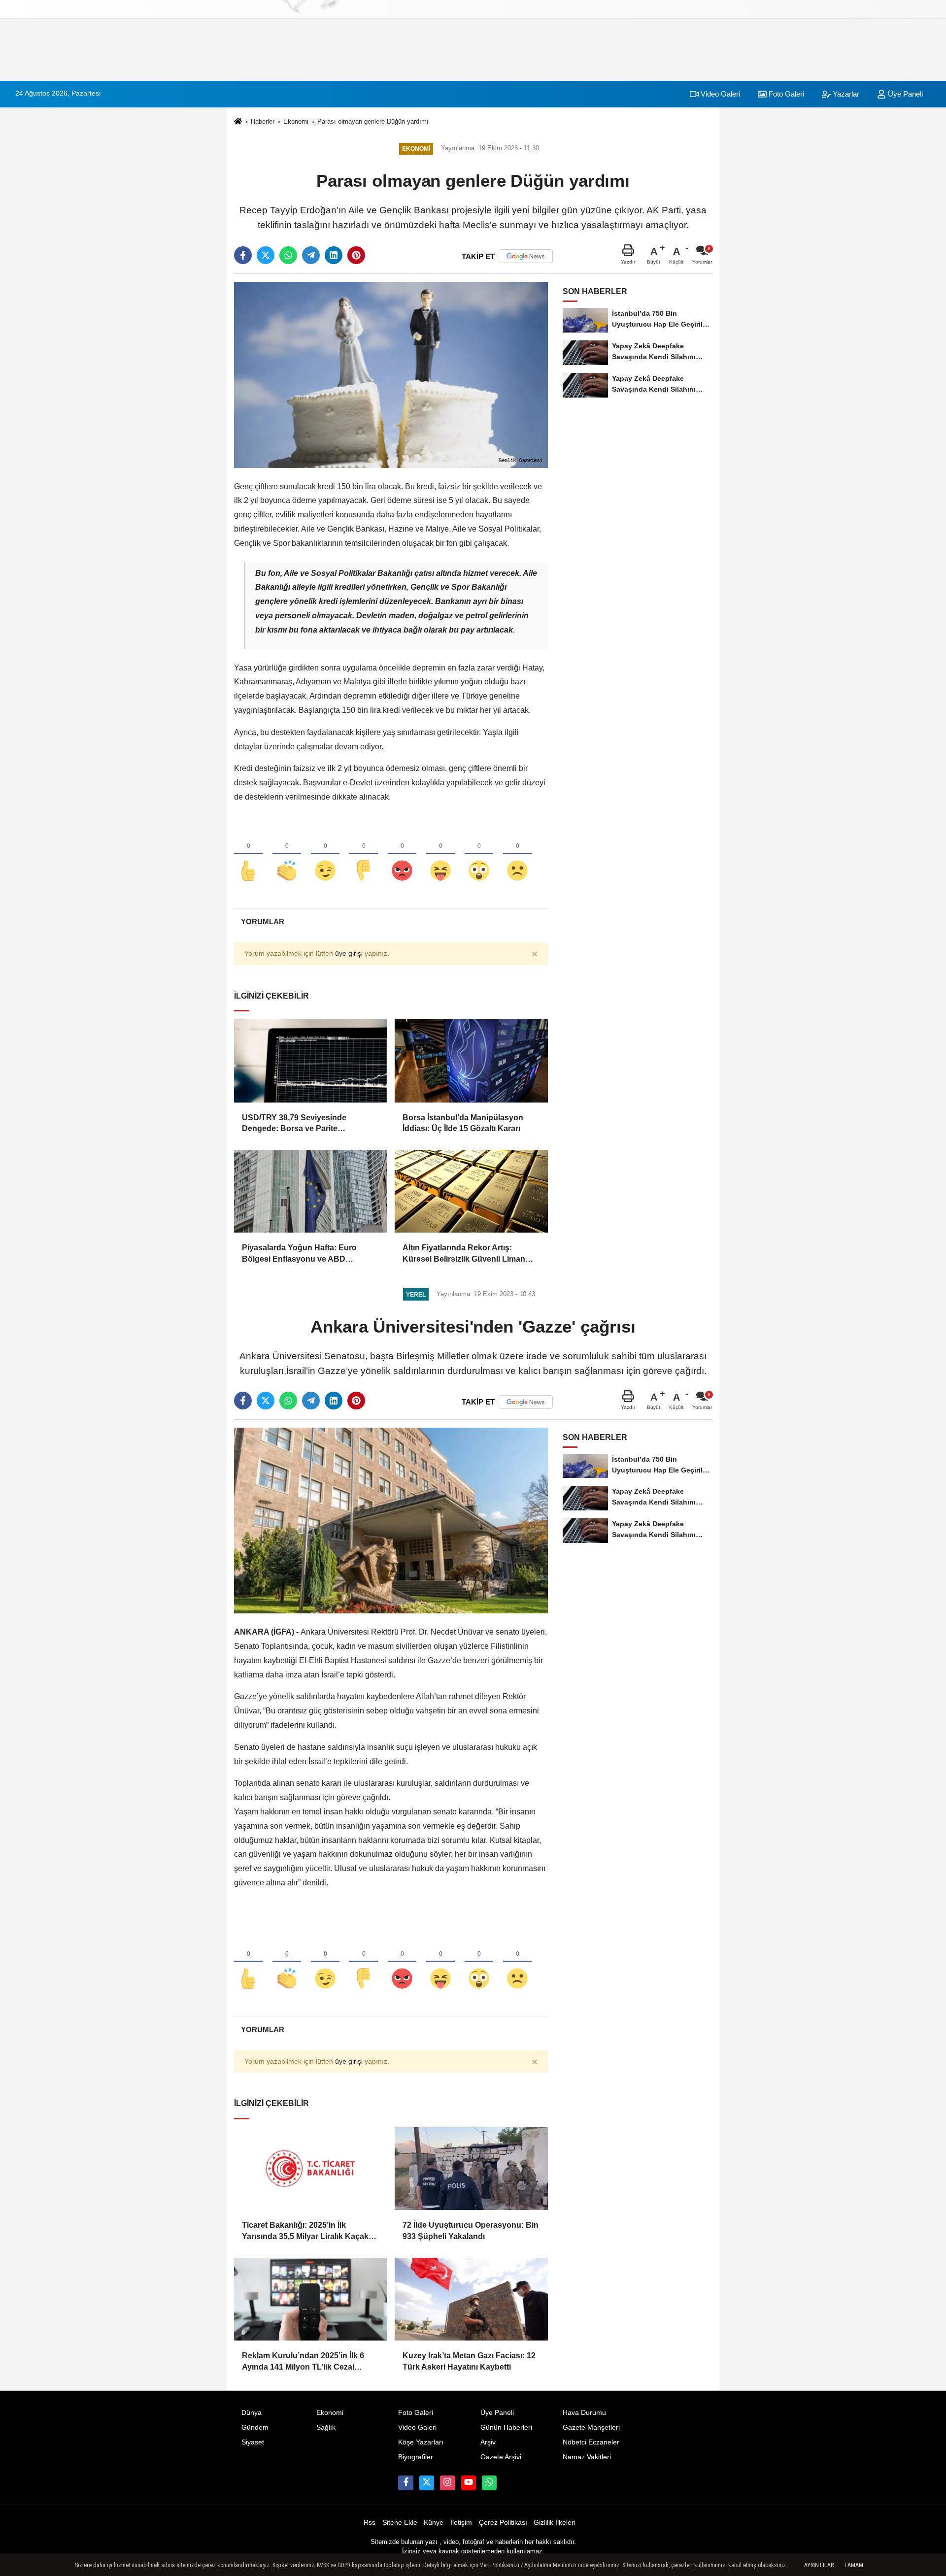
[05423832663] (489, 2483)
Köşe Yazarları (421, 2442)
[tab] (262, 921)
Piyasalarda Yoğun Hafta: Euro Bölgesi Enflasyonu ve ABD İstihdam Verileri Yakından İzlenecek (309, 1254)
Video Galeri (719, 94)
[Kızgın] (402, 854)
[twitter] (266, 255)
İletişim (461, 2523)
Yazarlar (845, 94)
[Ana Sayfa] (238, 122)
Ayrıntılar (819, 2565)
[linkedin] (334, 255)
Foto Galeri (785, 94)
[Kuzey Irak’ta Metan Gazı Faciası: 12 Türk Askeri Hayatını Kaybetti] (471, 2299)
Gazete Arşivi (501, 2457)
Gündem (255, 2427)
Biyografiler (416, 2457)
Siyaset (253, 2442)
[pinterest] (356, 255)
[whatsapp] (288, 255)
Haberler (263, 121)
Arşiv (488, 2442)
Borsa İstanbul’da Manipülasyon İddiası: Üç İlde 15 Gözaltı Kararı (463, 1123)
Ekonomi (296, 121)
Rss (370, 2523)
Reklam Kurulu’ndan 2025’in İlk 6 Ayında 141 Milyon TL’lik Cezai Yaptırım (303, 2362)
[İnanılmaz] (479, 854)
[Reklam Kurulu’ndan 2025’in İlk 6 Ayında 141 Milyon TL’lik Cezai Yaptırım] (310, 2299)
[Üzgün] (517, 854)
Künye (434, 2523)
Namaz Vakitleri (587, 2457)
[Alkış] (287, 854)
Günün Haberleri (506, 2427)
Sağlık (326, 2427)
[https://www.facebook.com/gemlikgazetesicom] (405, 2483)
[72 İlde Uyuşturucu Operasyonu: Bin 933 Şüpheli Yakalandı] (471, 2169)
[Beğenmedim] (364, 854)
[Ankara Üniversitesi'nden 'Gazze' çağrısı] (391, 1520)
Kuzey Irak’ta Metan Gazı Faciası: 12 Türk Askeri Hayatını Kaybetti (469, 2361)
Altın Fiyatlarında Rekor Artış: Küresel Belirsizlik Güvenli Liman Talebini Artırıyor (464, 1254)
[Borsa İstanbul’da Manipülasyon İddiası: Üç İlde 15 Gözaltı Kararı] (471, 1061)
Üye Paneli (904, 94)
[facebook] (243, 255)
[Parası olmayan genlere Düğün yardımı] (391, 375)
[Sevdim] (325, 854)
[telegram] (311, 255)
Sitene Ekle (400, 2523)
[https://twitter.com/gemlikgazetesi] (427, 2483)
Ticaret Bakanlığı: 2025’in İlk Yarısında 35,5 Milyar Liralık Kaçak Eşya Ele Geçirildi (305, 2231)
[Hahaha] (440, 854)
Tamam (853, 2565)
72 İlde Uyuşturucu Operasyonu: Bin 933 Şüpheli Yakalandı (471, 2230)
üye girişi (349, 953)
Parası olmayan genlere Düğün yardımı (373, 121)
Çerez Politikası (503, 2523)
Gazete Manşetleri (591, 2427)
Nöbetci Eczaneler (591, 2442)
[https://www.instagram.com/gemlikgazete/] (447, 2483)
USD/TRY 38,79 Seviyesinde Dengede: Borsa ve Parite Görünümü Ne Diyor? (294, 1124)
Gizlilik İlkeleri (555, 2523)
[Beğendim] (248, 854)
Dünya (252, 2413)
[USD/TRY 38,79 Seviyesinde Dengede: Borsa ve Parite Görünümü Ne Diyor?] (310, 1061)
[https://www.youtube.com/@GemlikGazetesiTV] (469, 2483)
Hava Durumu (584, 2413)
